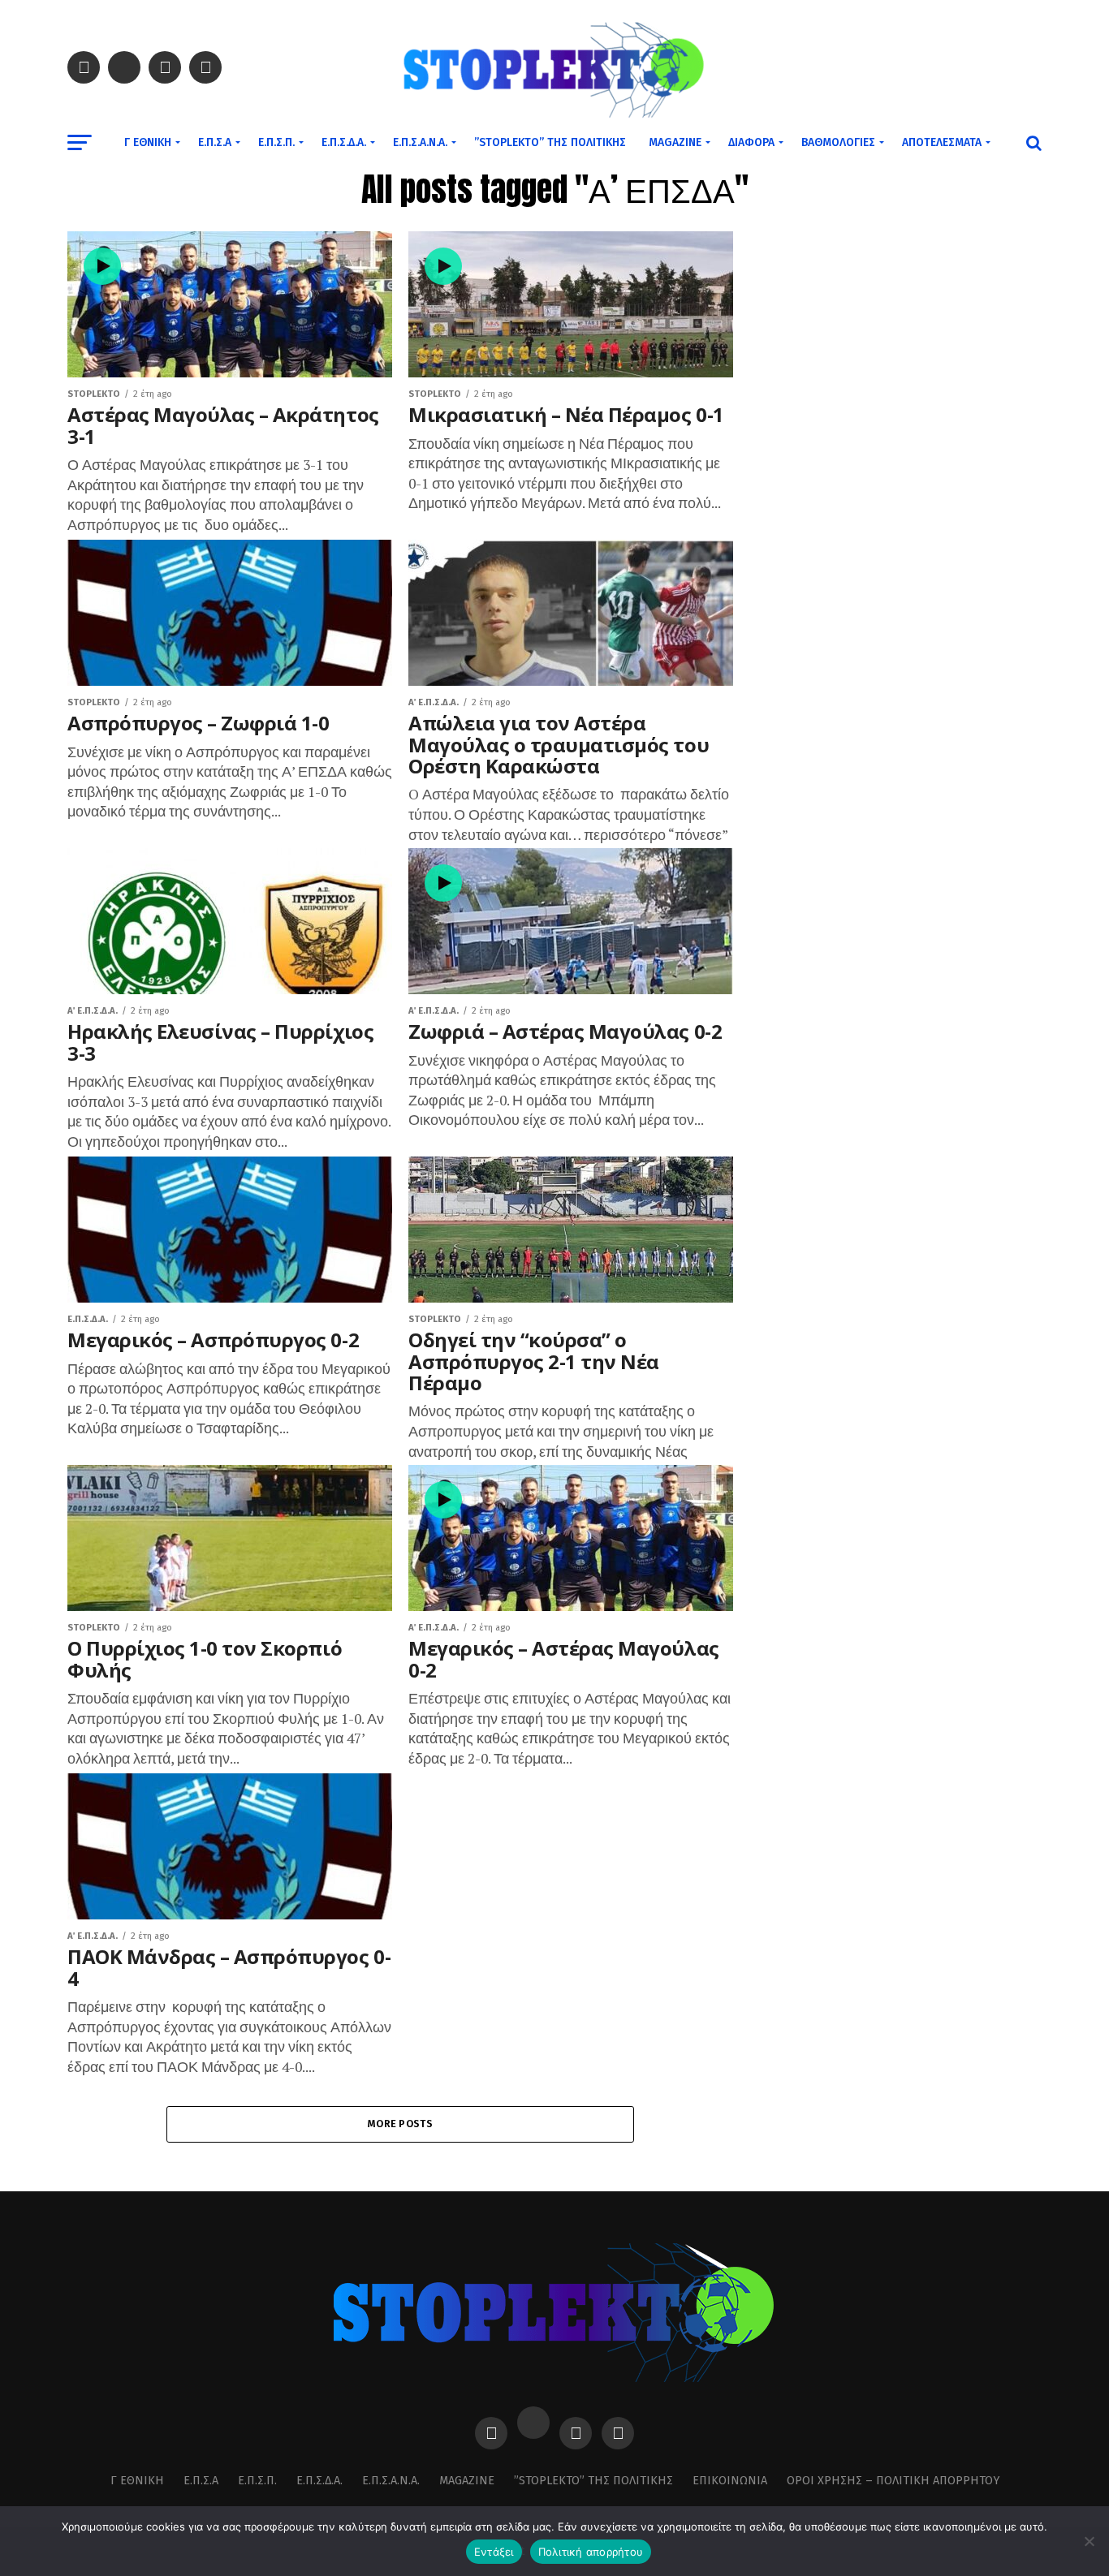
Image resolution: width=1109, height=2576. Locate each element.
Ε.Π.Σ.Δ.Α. (344, 142)
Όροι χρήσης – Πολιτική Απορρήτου (893, 2481)
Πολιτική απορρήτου (591, 2552)
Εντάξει (494, 2552)
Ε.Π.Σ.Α (215, 142)
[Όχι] (1089, 2541)
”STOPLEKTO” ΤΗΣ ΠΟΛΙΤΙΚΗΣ (550, 142)
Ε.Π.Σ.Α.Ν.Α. (420, 142)
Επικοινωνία (730, 2481)
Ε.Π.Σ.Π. (276, 142)
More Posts (400, 2124)
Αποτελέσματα (942, 142)
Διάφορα (751, 142)
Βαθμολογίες (838, 142)
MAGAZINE (675, 142)
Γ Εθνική (148, 142)
